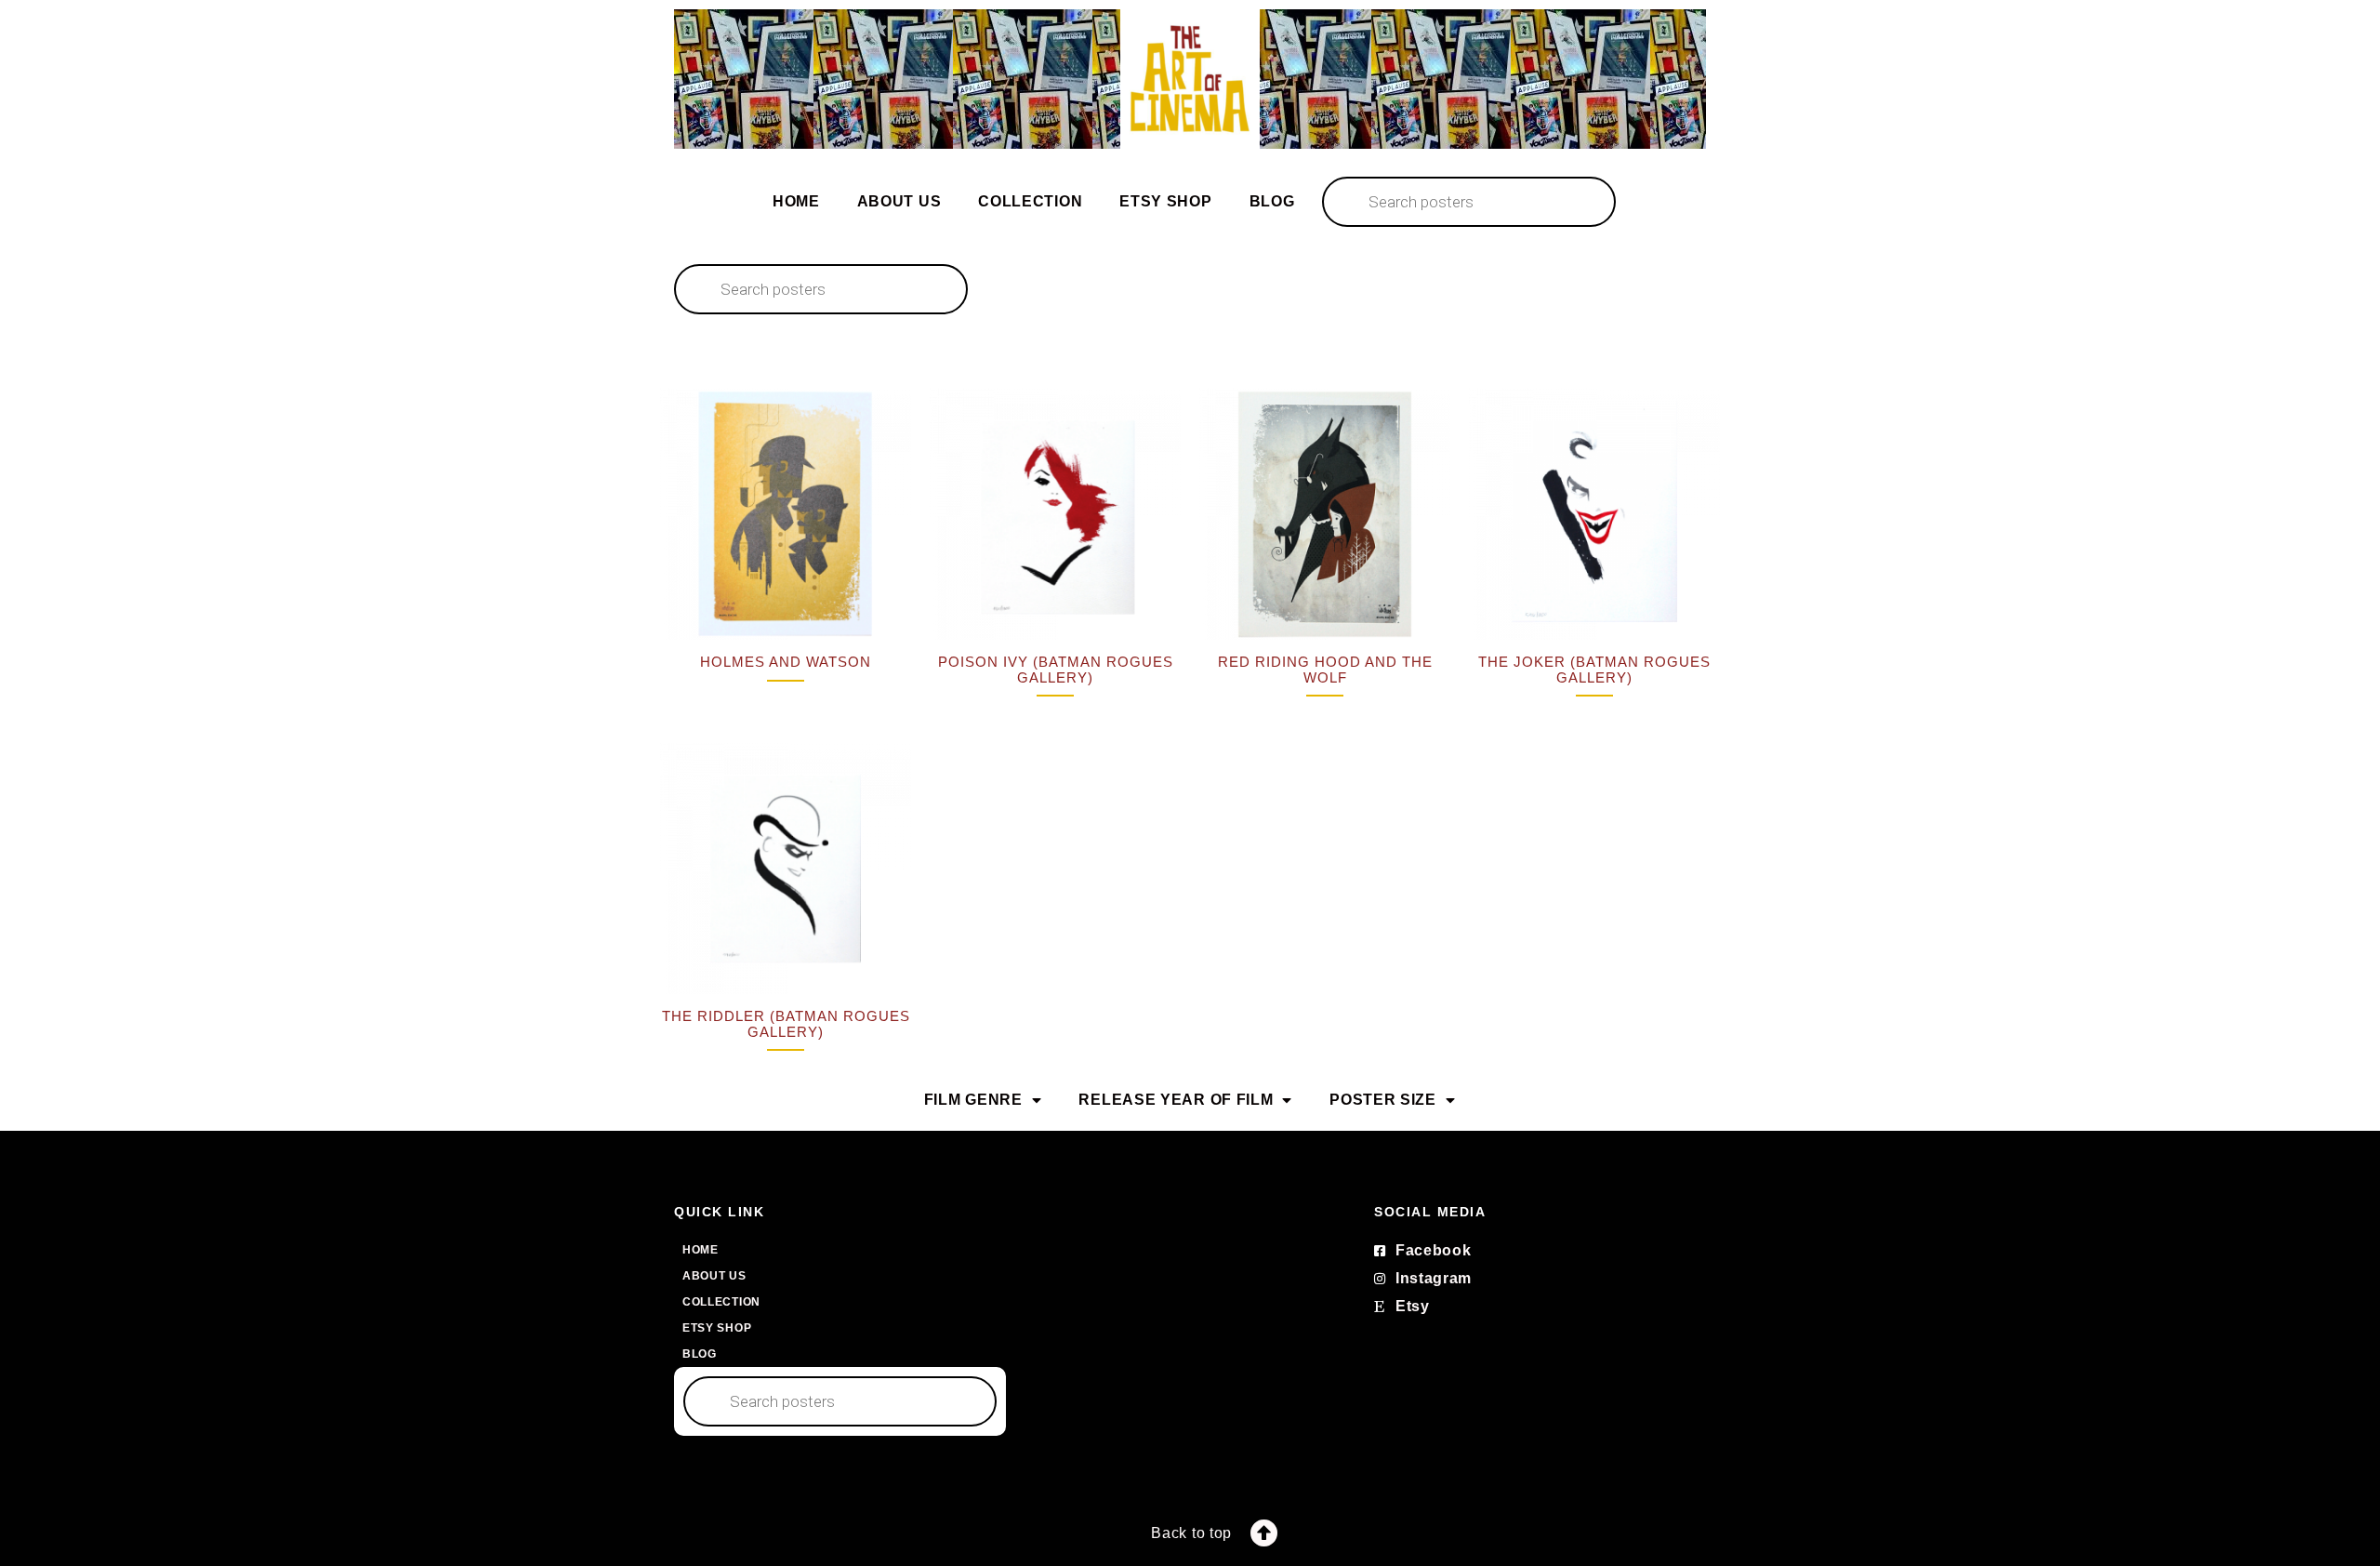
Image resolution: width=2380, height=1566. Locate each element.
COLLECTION (1030, 201)
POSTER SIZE (1383, 1100)
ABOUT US (899, 201)
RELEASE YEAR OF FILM (1176, 1100)
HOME (796, 201)
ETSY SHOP (1165, 201)
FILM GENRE (973, 1100)
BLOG (1272, 201)
